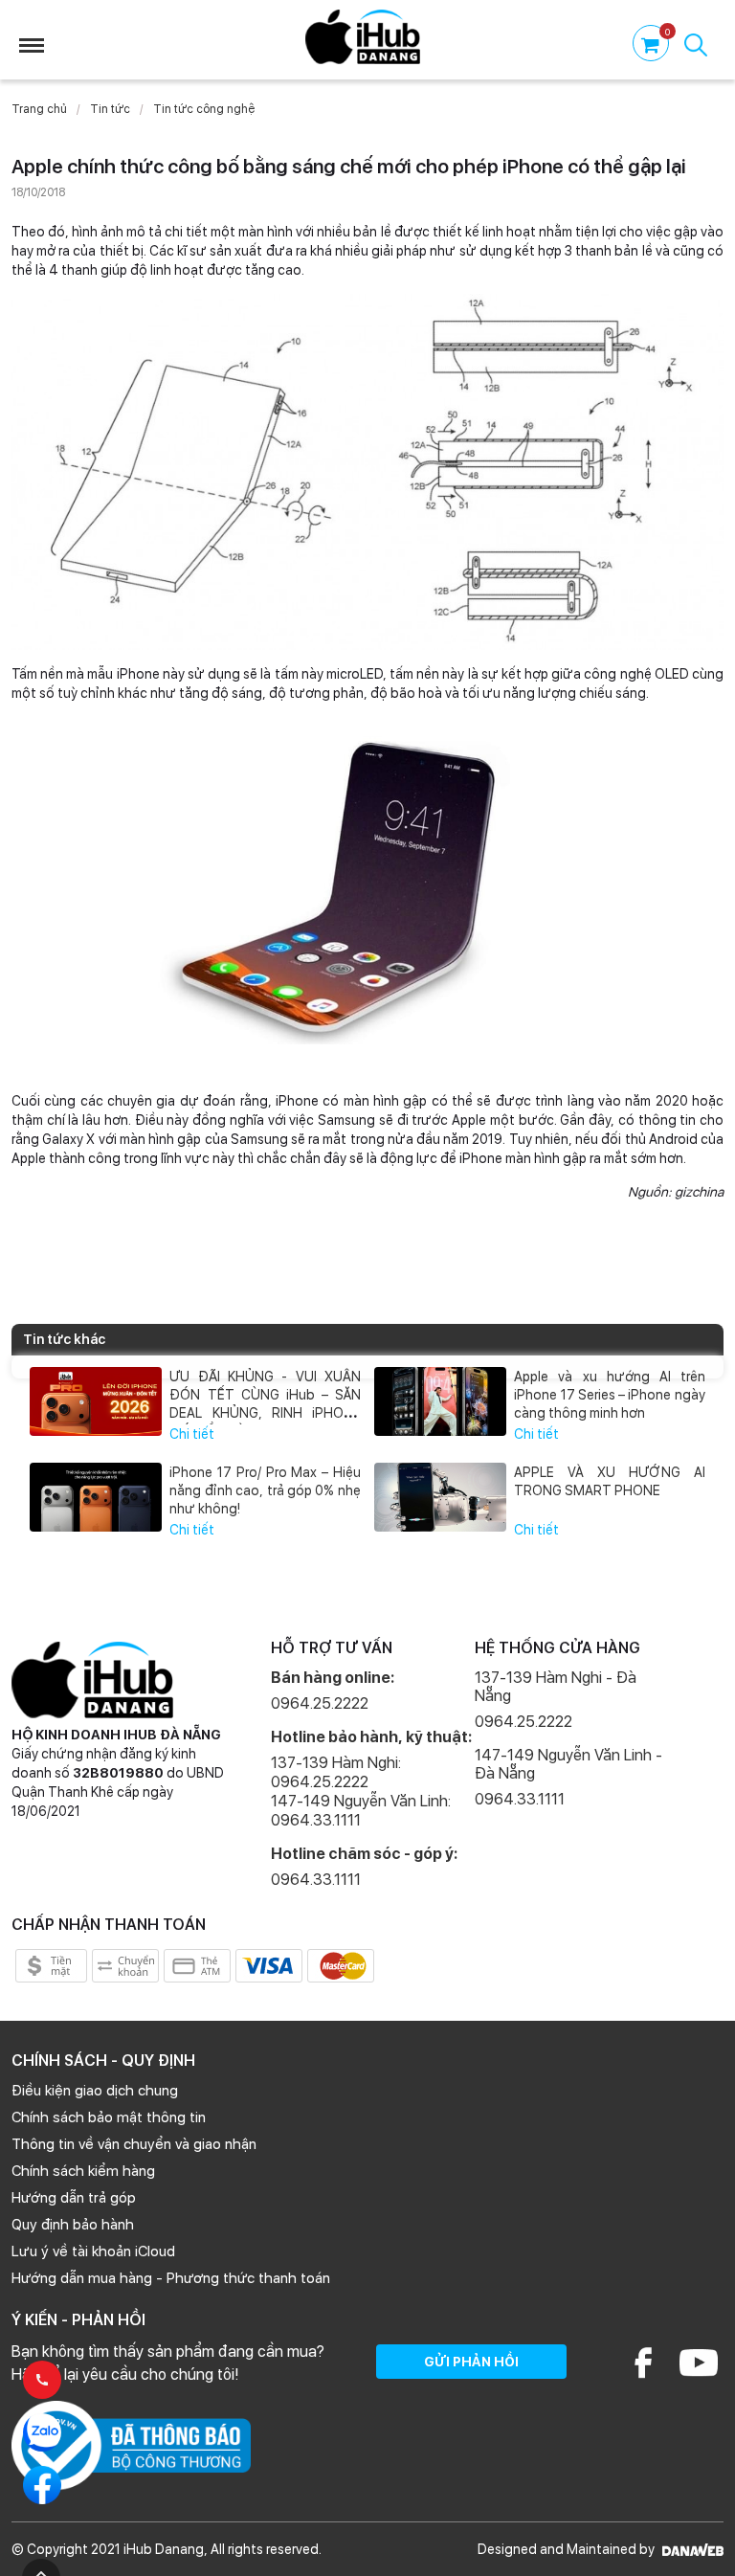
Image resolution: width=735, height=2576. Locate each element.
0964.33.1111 (316, 1880)
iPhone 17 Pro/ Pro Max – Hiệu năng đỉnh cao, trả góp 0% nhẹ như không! (265, 1490)
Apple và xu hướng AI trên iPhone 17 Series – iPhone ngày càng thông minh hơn (609, 1395)
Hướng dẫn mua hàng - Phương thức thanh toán (171, 2278)
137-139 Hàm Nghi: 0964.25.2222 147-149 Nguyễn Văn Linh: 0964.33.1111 (361, 1792)
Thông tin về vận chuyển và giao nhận (134, 2144)
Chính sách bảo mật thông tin (109, 2117)
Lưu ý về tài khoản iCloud (93, 2251)
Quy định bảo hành (73, 2225)
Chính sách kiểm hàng (83, 2171)
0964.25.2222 (320, 1703)
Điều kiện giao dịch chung (95, 2091)
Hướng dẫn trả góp (74, 2198)
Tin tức (110, 109)
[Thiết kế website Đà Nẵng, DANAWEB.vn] (690, 2549)
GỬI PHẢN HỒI (471, 2362)
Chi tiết (192, 1434)
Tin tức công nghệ (204, 109)
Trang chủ (39, 109)
